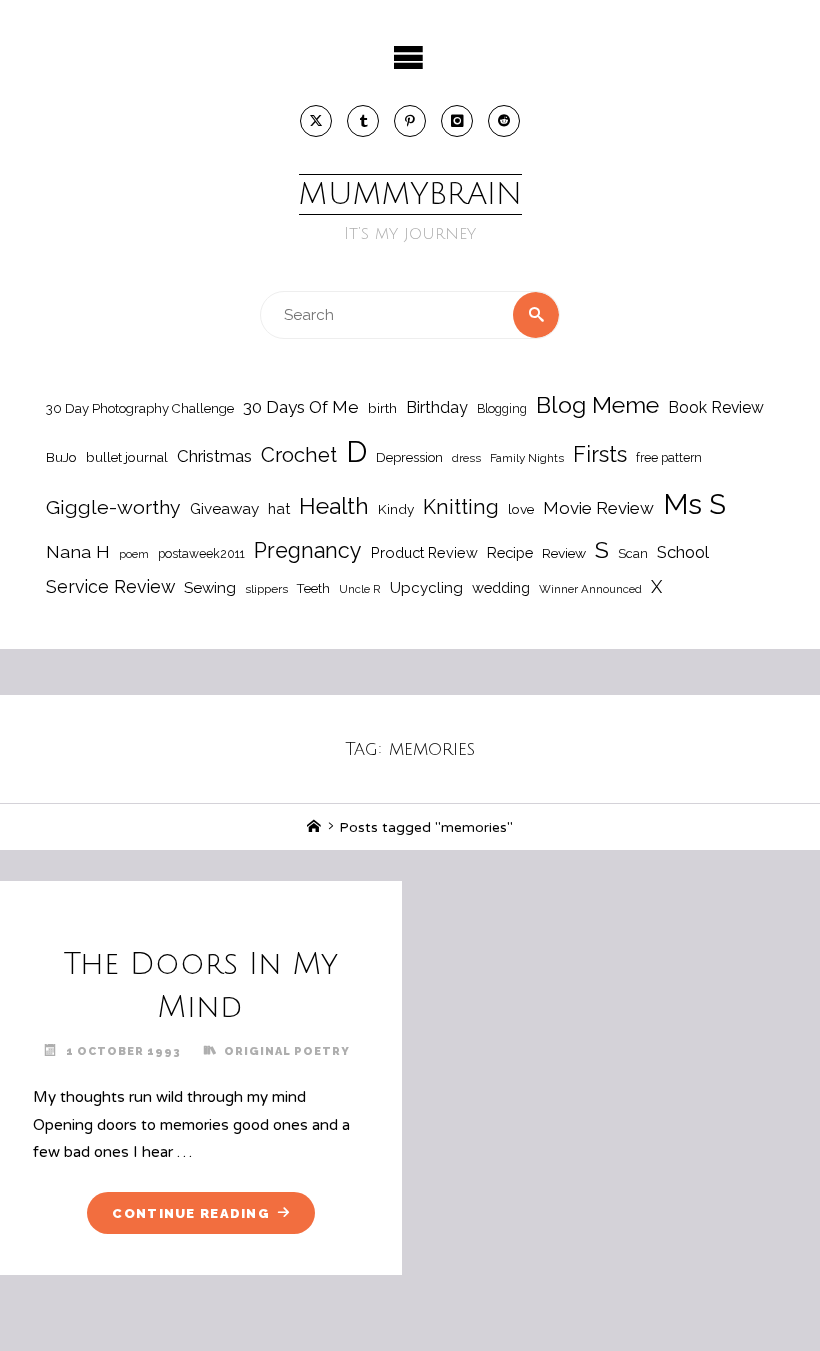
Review (564, 553)
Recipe (510, 552)
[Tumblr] (363, 121)
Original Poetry (286, 1051)
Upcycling (426, 588)
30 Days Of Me (301, 407)
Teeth (313, 588)
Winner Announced (590, 589)
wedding (501, 587)
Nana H (78, 551)
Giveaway (224, 509)
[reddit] (504, 121)
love (521, 509)
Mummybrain (410, 194)
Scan (633, 553)
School (683, 552)
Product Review (424, 552)
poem (134, 554)
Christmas (214, 456)
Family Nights (527, 458)
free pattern (669, 457)
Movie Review (598, 508)
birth (382, 408)
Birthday (437, 407)
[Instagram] (457, 121)
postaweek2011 (201, 553)
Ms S (694, 504)
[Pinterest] (410, 121)
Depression (409, 457)
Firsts (600, 454)
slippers (266, 589)
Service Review (110, 586)
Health (334, 506)
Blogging (502, 408)
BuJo (61, 457)
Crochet (299, 455)
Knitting (461, 507)
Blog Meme (597, 404)
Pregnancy (308, 550)
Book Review (716, 407)
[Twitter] (316, 121)
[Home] (314, 827)
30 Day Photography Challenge (140, 408)
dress (466, 458)
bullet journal (127, 457)
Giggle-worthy (113, 507)
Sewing (210, 588)
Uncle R (360, 589)
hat (279, 508)
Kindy (396, 509)
